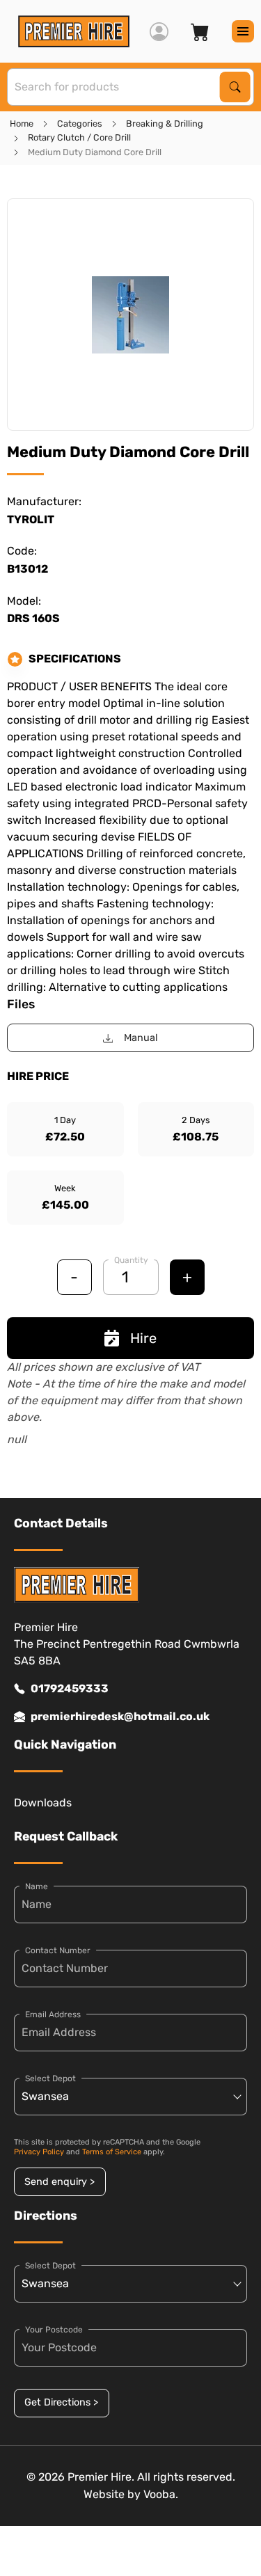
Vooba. (161, 2494)
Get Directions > (61, 2402)
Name (37, 1886)
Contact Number (58, 1950)
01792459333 (70, 1688)
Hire (143, 1338)
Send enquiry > (60, 2182)
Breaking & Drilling (165, 124)
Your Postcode (54, 2330)
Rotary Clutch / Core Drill (79, 137)
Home (22, 124)
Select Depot (50, 2078)
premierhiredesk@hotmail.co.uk (120, 1716)
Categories (80, 124)
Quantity (131, 1260)
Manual (141, 1038)
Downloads (43, 1803)
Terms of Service (112, 2152)
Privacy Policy (39, 2152)
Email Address (53, 2014)
